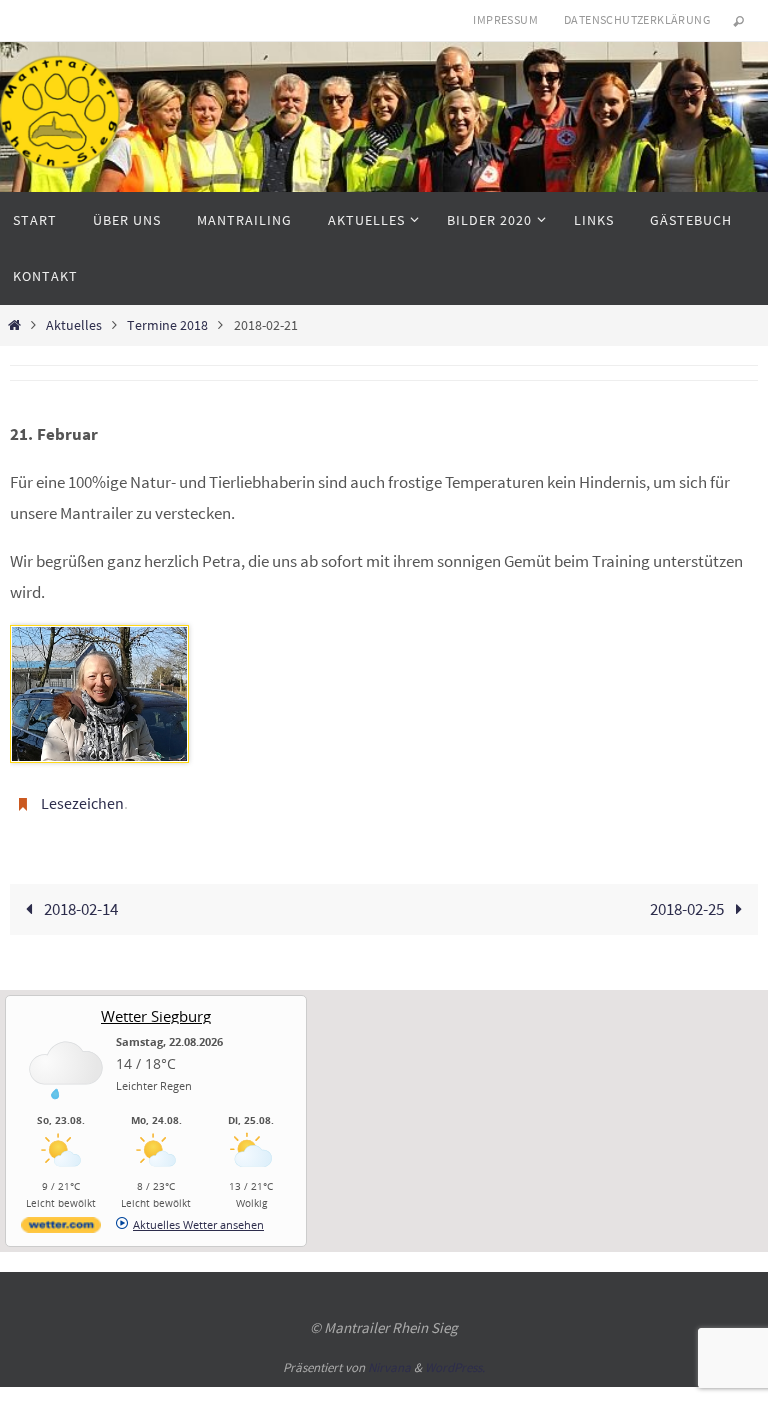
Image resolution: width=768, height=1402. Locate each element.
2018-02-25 (688, 903)
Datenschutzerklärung (637, 19)
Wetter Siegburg (156, 1010)
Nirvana (389, 1362)
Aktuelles (74, 325)
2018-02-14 (79, 903)
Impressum (505, 19)
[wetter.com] (61, 1222)
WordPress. (455, 1362)
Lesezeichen (82, 801)
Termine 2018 (167, 325)
